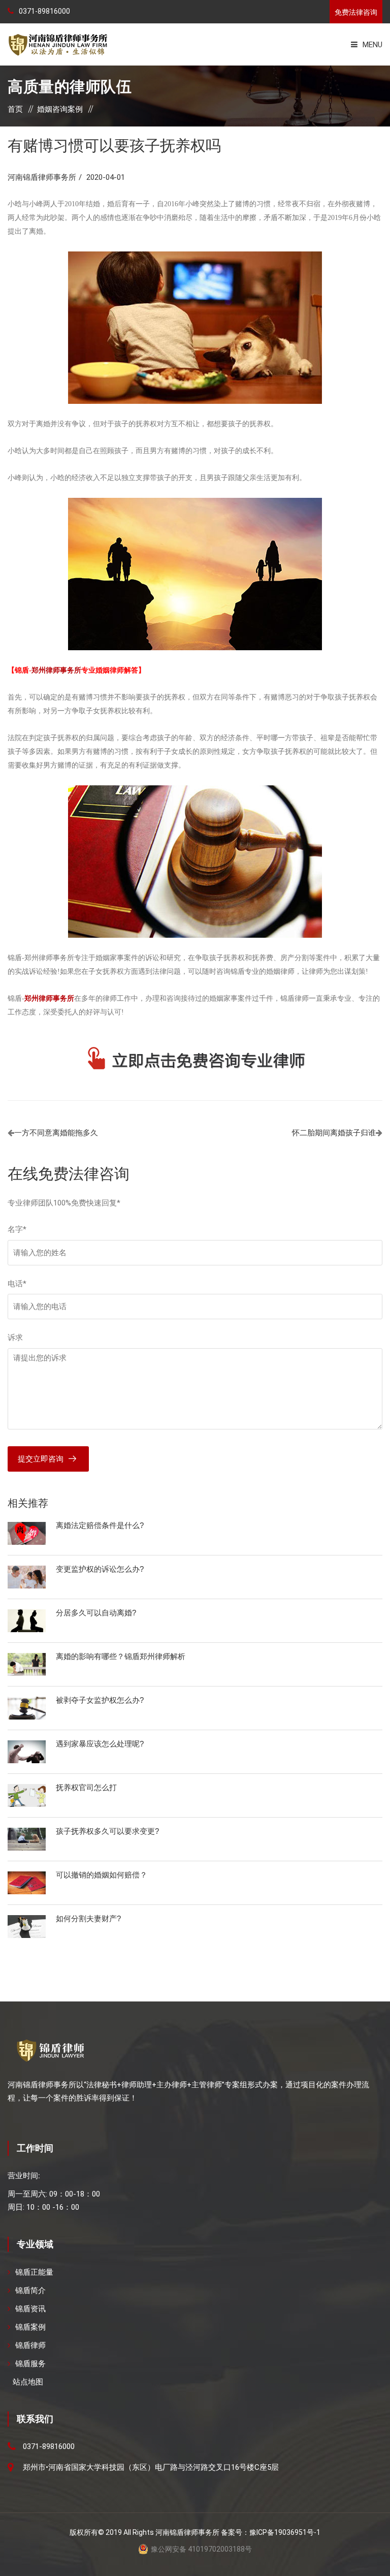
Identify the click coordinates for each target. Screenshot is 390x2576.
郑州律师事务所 (56, 670)
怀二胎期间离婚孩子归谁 (334, 1133)
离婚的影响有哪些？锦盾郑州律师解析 (121, 1656)
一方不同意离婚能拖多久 (56, 1133)
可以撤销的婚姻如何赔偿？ (102, 1875)
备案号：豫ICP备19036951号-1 (271, 2532)
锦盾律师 (30, 2345)
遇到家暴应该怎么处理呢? (100, 1744)
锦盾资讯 (30, 2309)
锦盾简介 (30, 2291)
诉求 (15, 1338)
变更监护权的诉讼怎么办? (100, 1569)
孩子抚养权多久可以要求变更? (107, 1831)
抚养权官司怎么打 (86, 1787)
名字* (17, 1229)
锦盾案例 (30, 2327)
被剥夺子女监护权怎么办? (100, 1700)
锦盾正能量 (34, 2272)
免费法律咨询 (356, 12)
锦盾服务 (30, 2364)
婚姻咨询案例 (60, 109)
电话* (17, 1284)
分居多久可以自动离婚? (96, 1613)
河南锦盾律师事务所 (42, 177)
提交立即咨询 (41, 1459)
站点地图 (28, 2382)
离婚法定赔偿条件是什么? (100, 1525)
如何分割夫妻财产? (88, 1918)
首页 (15, 109)
